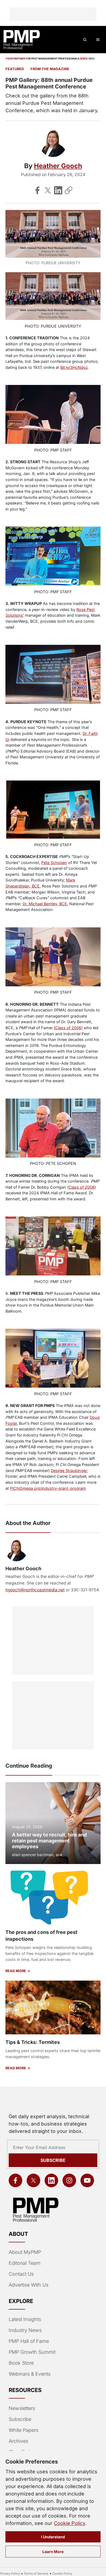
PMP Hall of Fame (29, 2341)
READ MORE (16, 1971)
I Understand (53, 2537)
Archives (18, 2441)
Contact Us (21, 2274)
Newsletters (22, 2408)
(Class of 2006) (68, 1028)
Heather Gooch (58, 166)
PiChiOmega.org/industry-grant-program (48, 1488)
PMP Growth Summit (32, 2352)
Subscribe (53, 2160)
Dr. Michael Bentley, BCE (45, 904)
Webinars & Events (30, 2374)
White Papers (24, 2430)
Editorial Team (25, 2263)
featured (15, 69)
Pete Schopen (54, 863)
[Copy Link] (68, 190)
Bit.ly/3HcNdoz (74, 367)
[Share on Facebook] (38, 190)
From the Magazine (50, 69)
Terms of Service (36, 2574)
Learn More (53, 2552)
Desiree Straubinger (69, 1470)
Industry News (25, 2330)
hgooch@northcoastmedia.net (35, 1590)
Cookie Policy (69, 2523)
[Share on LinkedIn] (58, 190)
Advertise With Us (29, 2285)
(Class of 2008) (82, 1187)
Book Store (21, 2363)
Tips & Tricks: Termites (33, 2042)
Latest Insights (25, 2319)
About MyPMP (25, 2252)
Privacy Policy (10, 2574)
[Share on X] (48, 190)
